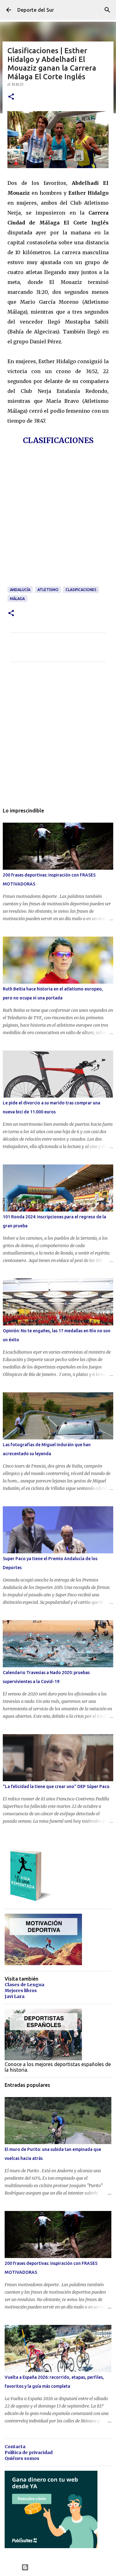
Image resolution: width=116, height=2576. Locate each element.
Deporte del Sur (36, 10)
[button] (11, 97)
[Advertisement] (58, 524)
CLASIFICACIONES (58, 440)
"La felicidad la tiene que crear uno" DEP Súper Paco (56, 1786)
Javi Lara (15, 1996)
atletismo (48, 590)
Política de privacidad (29, 2452)
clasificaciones (81, 590)
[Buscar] (107, 10)
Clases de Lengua (24, 1985)
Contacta (15, 2447)
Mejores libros (21, 1991)
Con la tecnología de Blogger (62, 2567)
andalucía (20, 590)
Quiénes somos (22, 2458)
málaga (17, 599)
